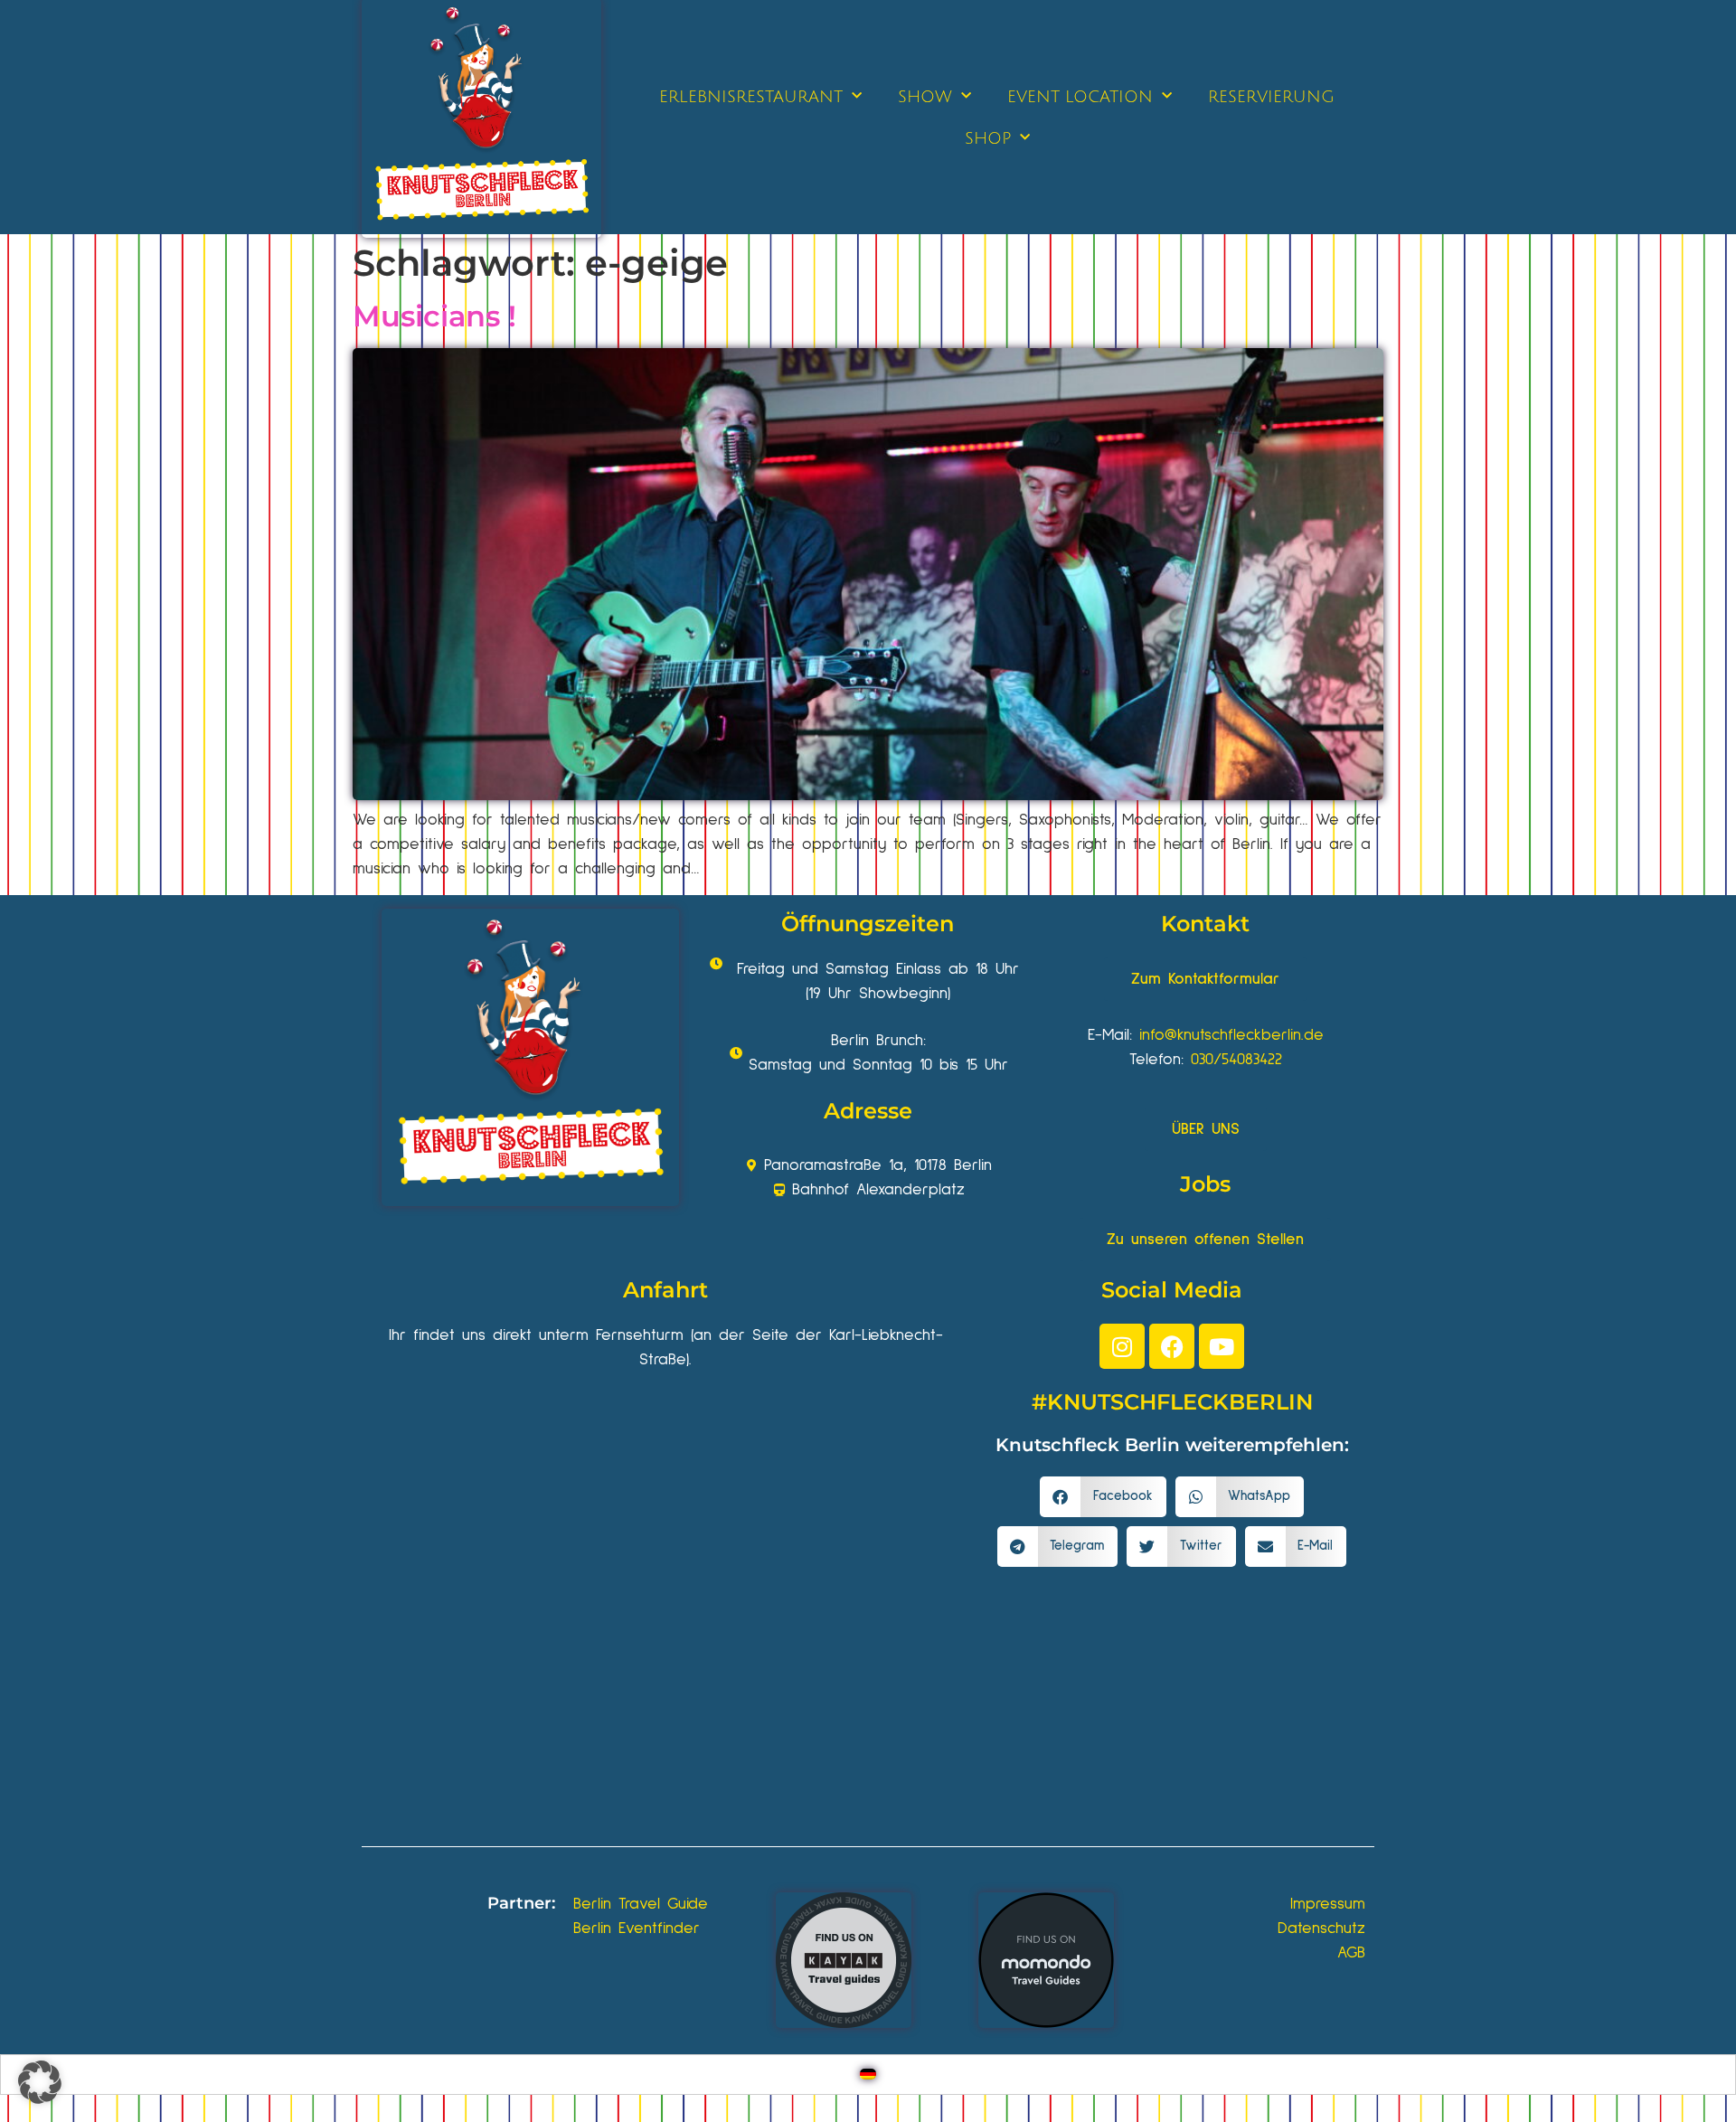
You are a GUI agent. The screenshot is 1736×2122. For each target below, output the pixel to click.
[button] (1103, 1497)
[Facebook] (1172, 1346)
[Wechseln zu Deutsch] (868, 2075)
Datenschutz (1321, 1929)
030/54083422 (1236, 1060)
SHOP (988, 138)
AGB (1351, 1953)
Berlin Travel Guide (641, 1904)
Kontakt (1205, 924)
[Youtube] (1222, 1346)
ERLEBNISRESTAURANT (751, 97)
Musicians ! (434, 316)
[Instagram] (1122, 1346)
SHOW (925, 97)
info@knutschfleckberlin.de (1231, 1035)
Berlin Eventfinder (637, 1929)
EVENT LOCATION (1080, 97)
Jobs (1205, 1184)
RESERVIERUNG (1271, 97)
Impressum (1328, 1904)
